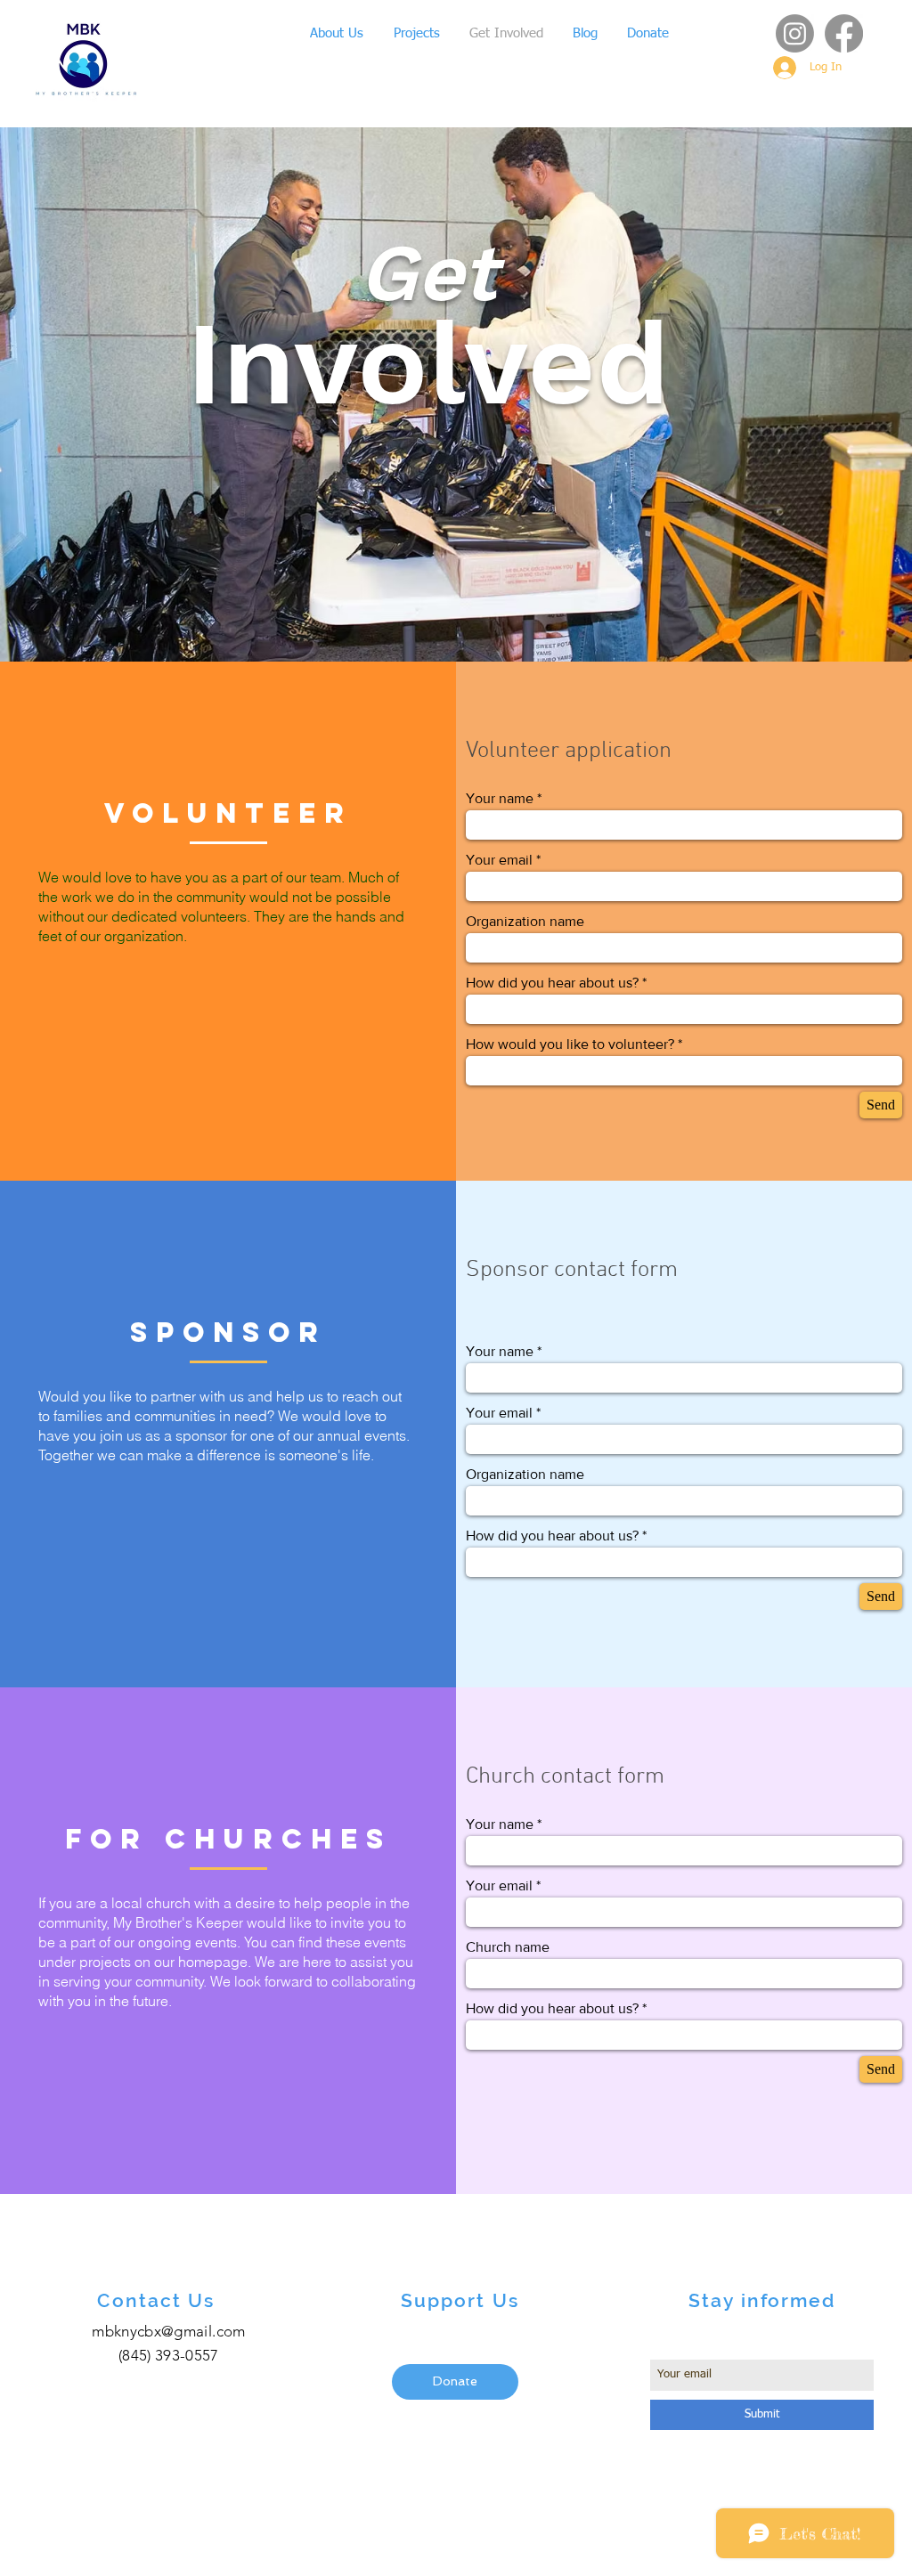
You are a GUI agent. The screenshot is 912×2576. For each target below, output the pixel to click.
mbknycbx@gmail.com (168, 2331)
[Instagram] (795, 33)
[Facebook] (844, 33)
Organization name (525, 922)
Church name (508, 1947)
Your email (499, 860)
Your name (500, 799)
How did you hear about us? (552, 983)
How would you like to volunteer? (570, 1044)
